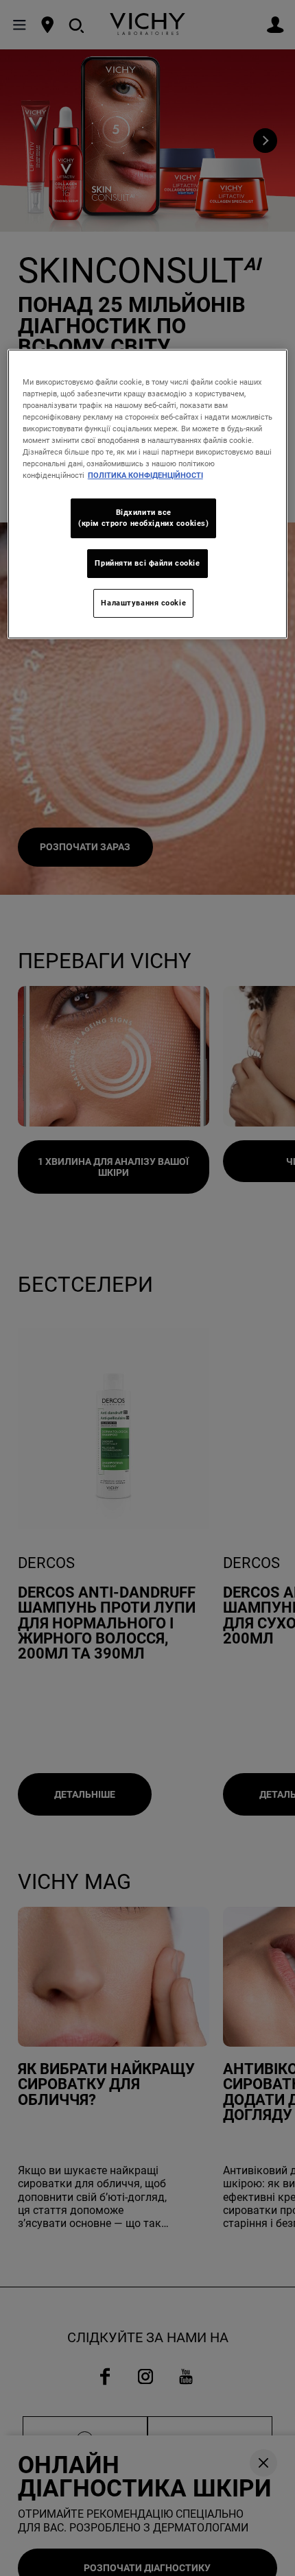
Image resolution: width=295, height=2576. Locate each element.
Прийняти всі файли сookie (147, 563)
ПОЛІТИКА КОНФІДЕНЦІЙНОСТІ (145, 475)
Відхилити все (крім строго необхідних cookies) (143, 518)
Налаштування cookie (143, 603)
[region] (148, 494)
